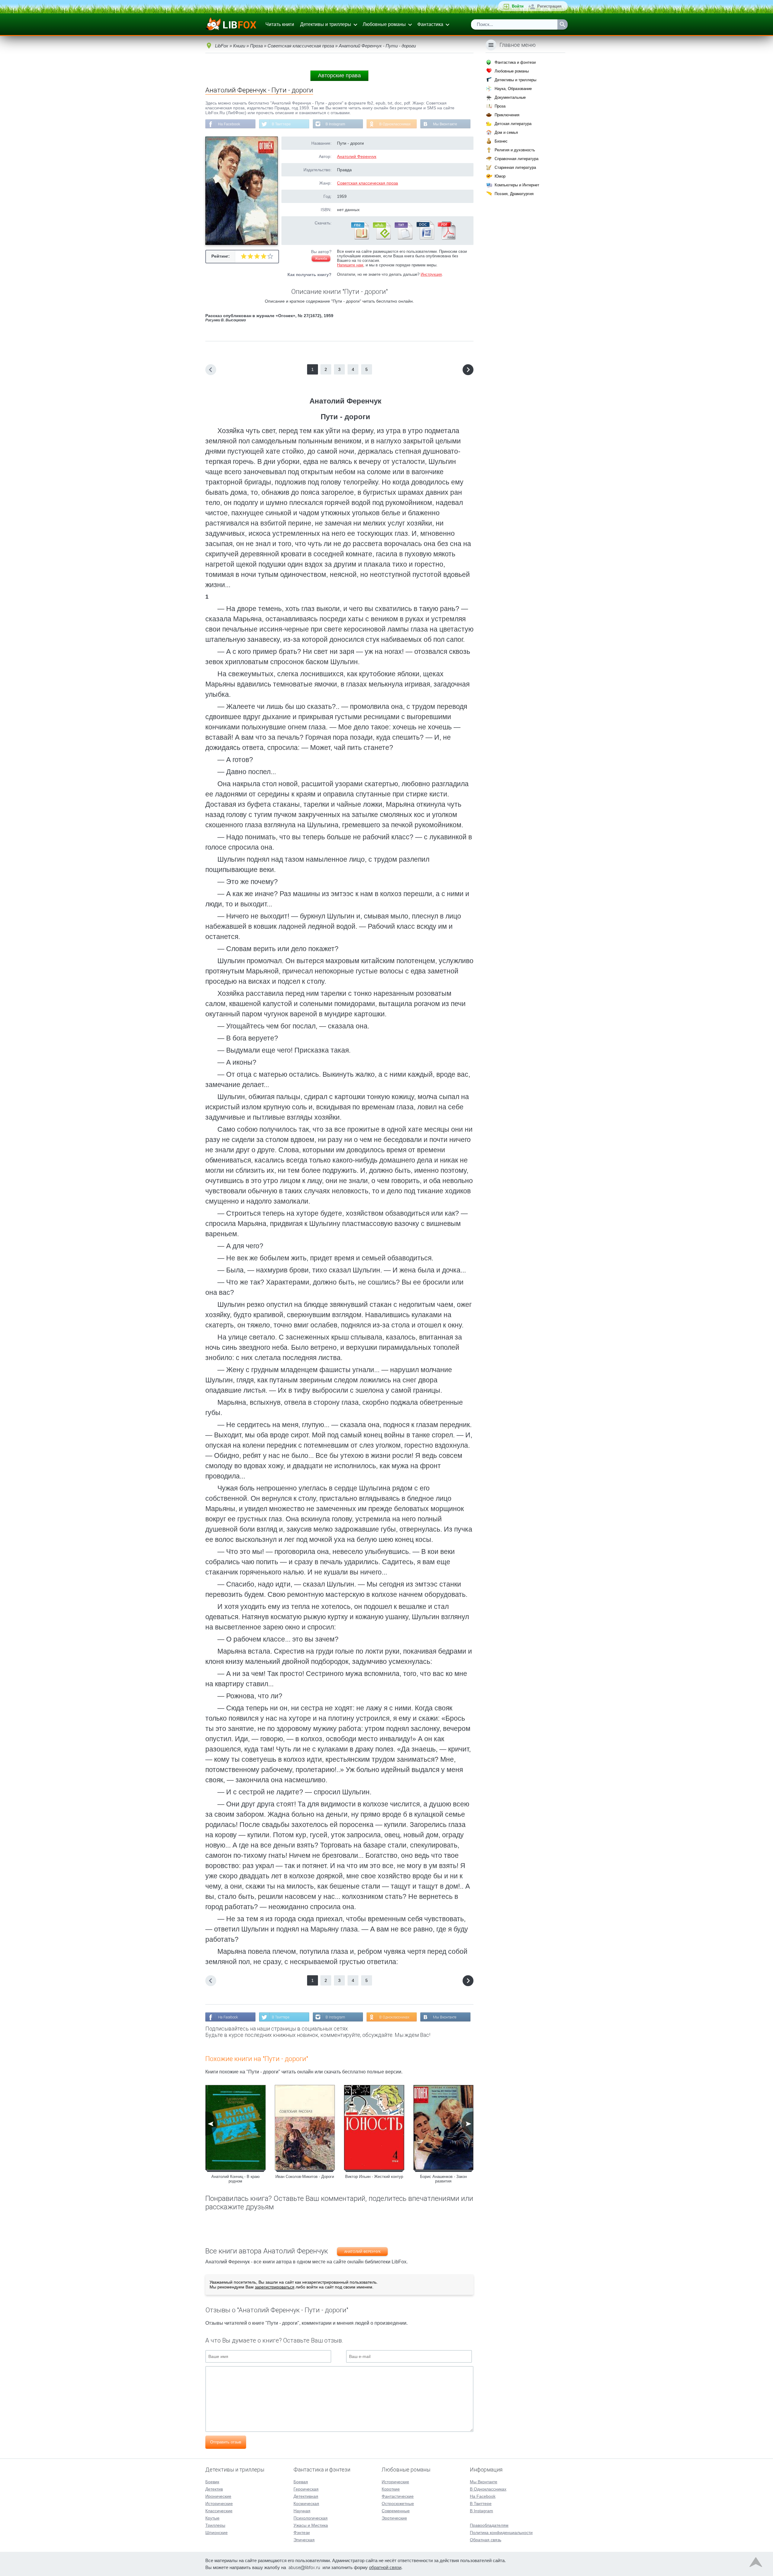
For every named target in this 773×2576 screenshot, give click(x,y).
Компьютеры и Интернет (517, 185)
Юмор (500, 176)
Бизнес (501, 141)
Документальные (510, 97)
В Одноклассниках (395, 124)
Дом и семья (506, 132)
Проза (500, 106)
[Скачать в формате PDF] (447, 238)
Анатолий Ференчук (357, 156)
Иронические (218, 2496)
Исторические (219, 2504)
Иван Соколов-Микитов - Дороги (305, 2177)
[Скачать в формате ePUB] (381, 238)
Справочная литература (516, 159)
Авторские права (339, 76)
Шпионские (217, 2533)
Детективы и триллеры (326, 24)
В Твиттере (281, 124)
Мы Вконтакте (445, 124)
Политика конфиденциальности (501, 2533)
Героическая (306, 2489)
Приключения (507, 115)
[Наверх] (756, 2564)
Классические (219, 2511)
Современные (396, 2511)
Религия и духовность (515, 150)
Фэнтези (302, 2533)
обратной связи (385, 2567)
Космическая (306, 2504)
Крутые (212, 2518)
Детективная (306, 2496)
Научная (302, 2511)
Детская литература (513, 124)
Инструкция (431, 274)
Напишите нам (350, 265)
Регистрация (549, 6)
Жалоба (321, 259)
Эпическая (304, 2540)
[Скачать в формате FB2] (360, 238)
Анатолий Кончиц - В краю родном (236, 2179)
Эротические (394, 2518)
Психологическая (311, 2518)
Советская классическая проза (367, 183)
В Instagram (335, 124)
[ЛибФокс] (231, 24)
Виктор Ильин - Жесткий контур (374, 2177)
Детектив (214, 2489)
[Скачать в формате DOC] (425, 238)
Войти (518, 6)
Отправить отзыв (226, 2442)
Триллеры (215, 2525)
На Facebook (229, 124)
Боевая (301, 2482)
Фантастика (430, 24)
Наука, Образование (513, 89)
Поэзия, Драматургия (514, 194)
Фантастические (398, 2496)
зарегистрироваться (275, 2287)
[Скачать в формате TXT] (403, 238)
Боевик (212, 2482)
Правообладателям (489, 2525)
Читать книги (280, 24)
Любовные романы (384, 24)
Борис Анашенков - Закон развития (443, 2179)
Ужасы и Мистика (311, 2525)
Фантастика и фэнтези (515, 62)
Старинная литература (515, 167)
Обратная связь (486, 2540)
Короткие (391, 2489)
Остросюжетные (398, 2504)
